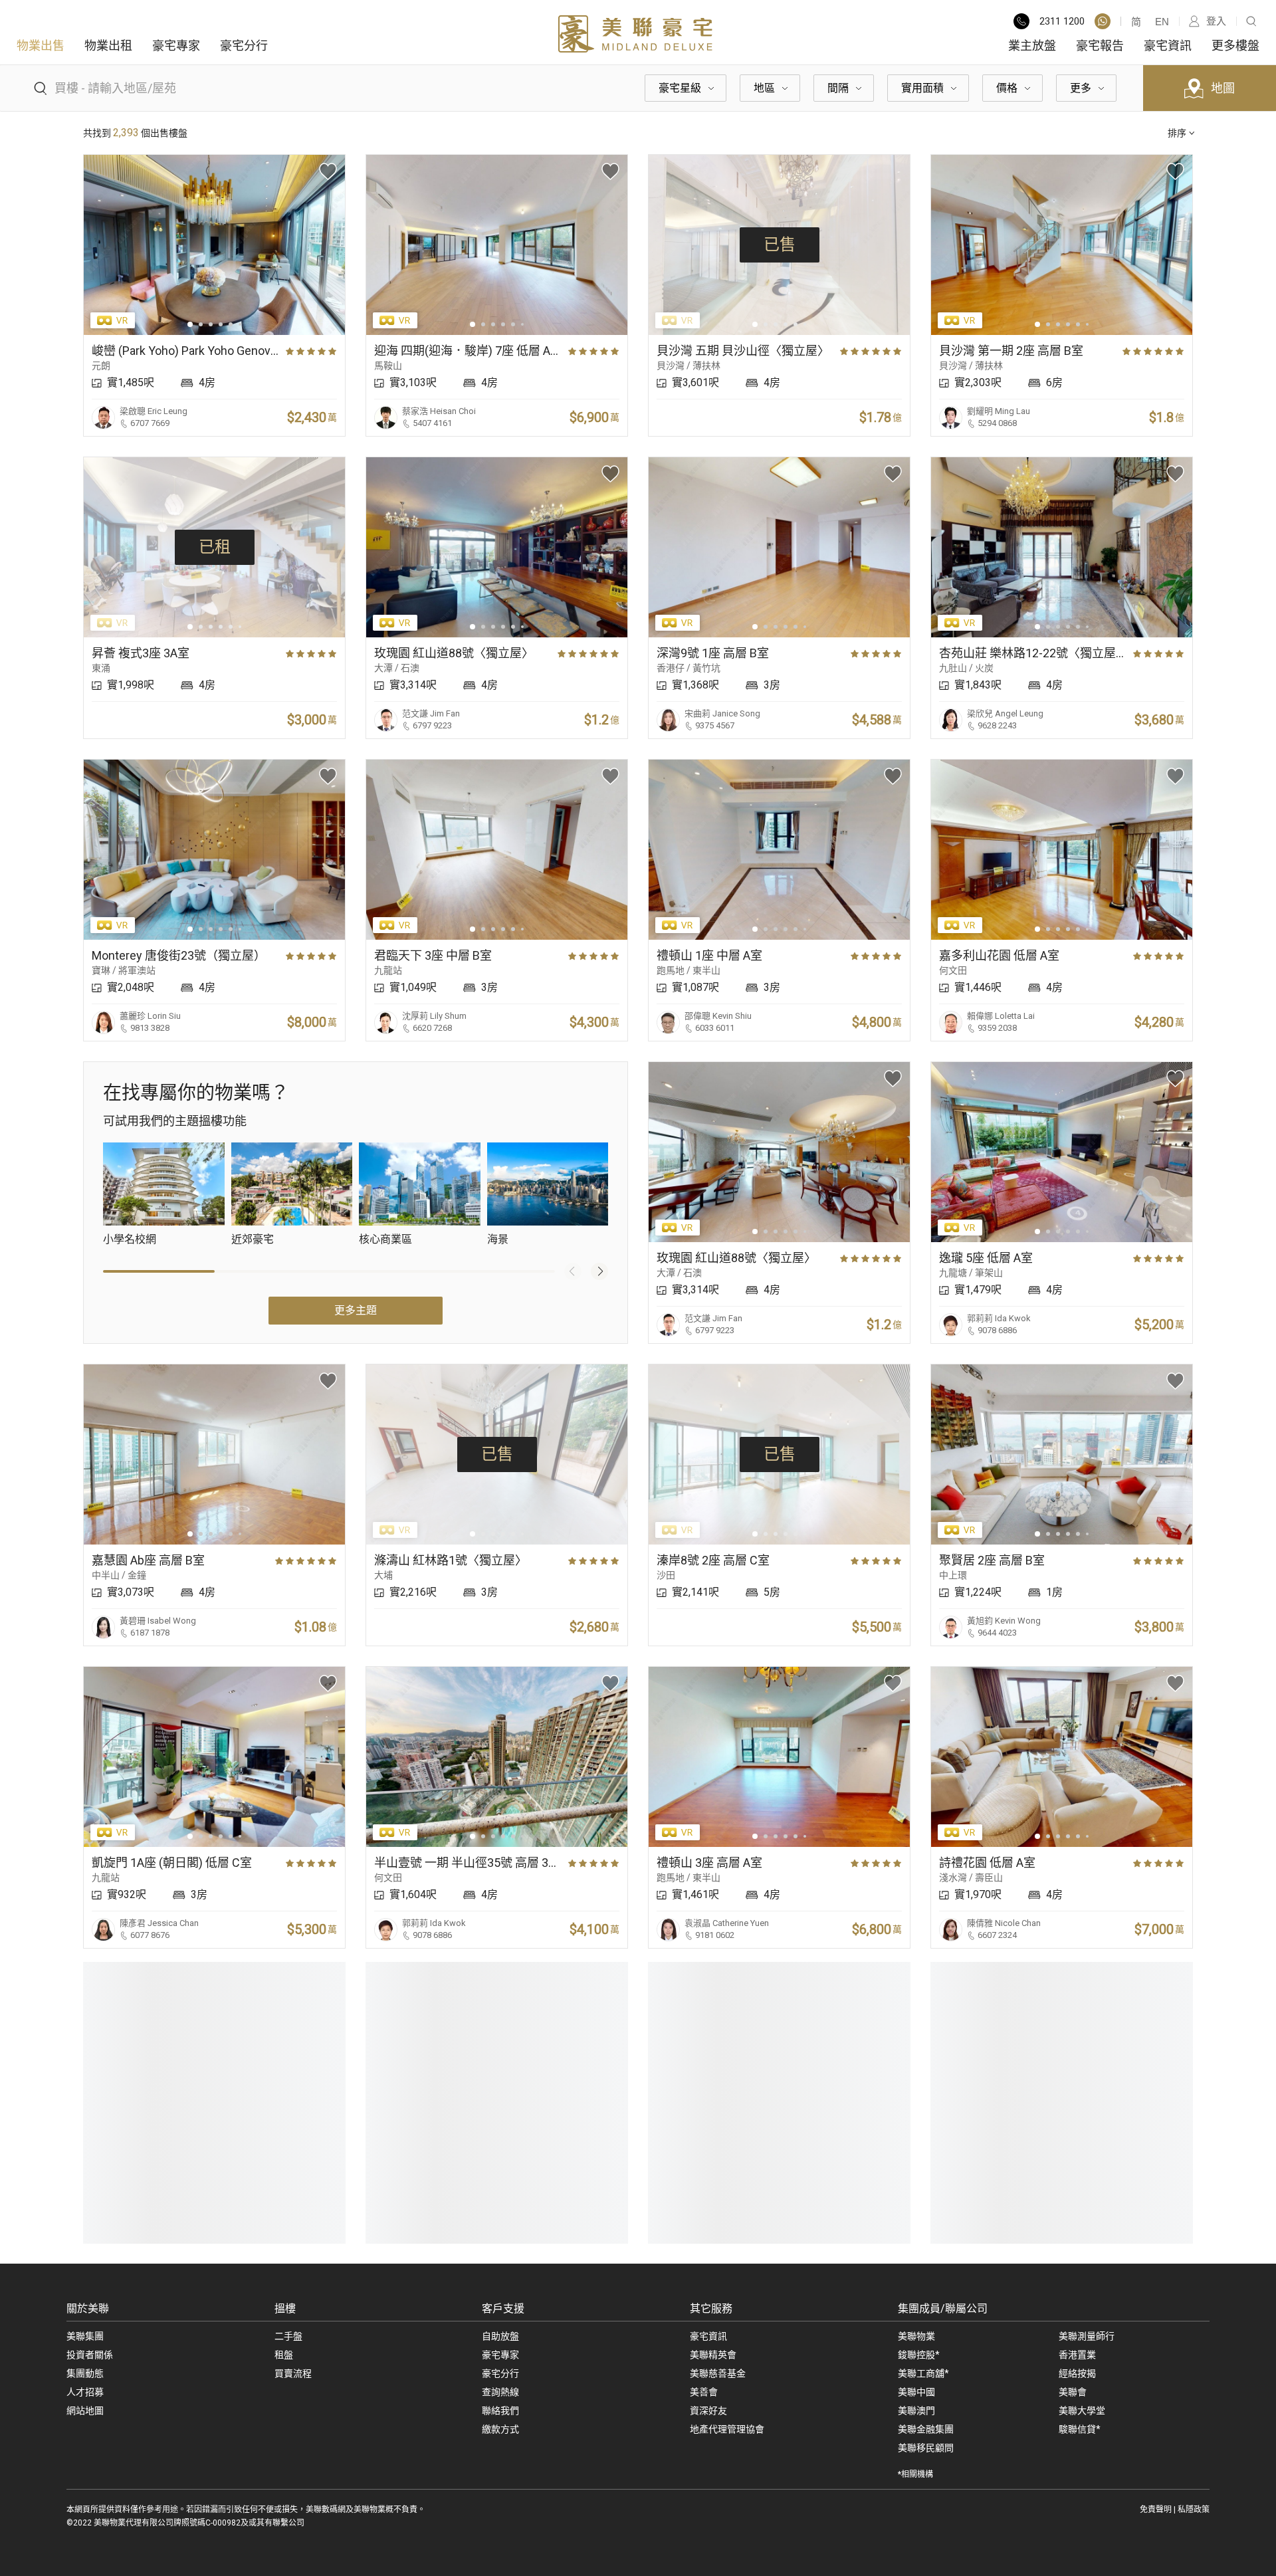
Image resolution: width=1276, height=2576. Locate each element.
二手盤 (288, 2336)
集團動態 (85, 2373)
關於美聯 (88, 2308)
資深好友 (708, 2411)
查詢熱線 (500, 2392)
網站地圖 (85, 2411)
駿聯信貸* (1080, 2429)
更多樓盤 (1235, 46)
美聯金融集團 (926, 2429)
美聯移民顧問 (926, 2448)
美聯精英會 (713, 2355)
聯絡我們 (500, 2411)
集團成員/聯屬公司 (943, 2308)
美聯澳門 (916, 2411)
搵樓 (285, 2308)
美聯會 (1073, 2392)
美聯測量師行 (1087, 2336)
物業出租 (108, 46)
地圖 (1223, 88)
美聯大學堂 (1082, 2411)
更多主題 (356, 1310)
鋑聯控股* (919, 2355)
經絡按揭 (1077, 2373)
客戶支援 (503, 2308)
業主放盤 (1032, 46)
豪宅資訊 (1168, 46)
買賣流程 (293, 2373)
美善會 (704, 2392)
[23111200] (1103, 21)
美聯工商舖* (923, 2373)
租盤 (284, 2355)
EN (1162, 22)
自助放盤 (500, 2336)
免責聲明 (1156, 2510)
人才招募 (85, 2392)
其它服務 (711, 2308)
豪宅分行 (244, 46)
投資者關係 (90, 2355)
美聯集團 (85, 2336)
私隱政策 (1194, 2510)
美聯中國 (916, 2392)
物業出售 (41, 46)
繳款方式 (500, 2429)
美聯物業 (916, 2336)
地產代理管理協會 (727, 2429)
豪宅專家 (176, 46)
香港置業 (1077, 2355)
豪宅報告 (1100, 46)
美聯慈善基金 (718, 2373)
